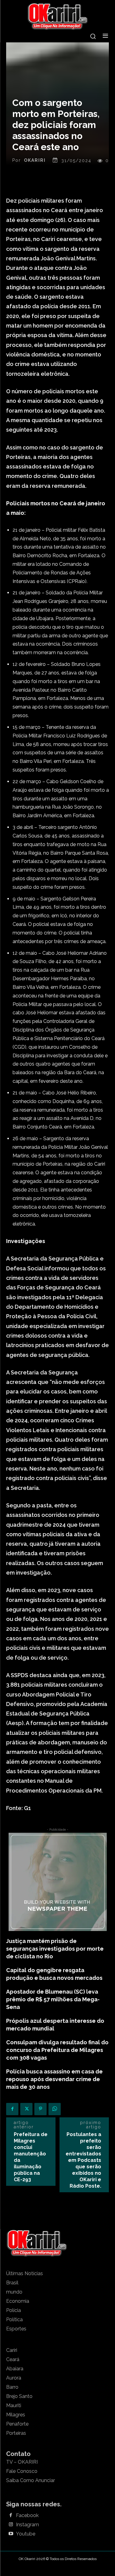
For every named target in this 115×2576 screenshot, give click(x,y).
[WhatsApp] (55, 2109)
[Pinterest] (40, 2109)
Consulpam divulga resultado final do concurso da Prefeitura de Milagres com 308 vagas (57, 2050)
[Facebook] (12, 2109)
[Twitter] (26, 2109)
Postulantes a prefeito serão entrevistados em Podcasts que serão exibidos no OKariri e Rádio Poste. (83, 2160)
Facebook (27, 2516)
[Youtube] (11, 2534)
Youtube (26, 2534)
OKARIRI (35, 160)
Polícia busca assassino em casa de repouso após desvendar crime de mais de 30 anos (54, 2079)
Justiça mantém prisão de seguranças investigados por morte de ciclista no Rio (55, 1949)
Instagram (27, 2525)
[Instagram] (11, 2525)
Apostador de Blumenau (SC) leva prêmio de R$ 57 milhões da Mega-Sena (53, 1999)
